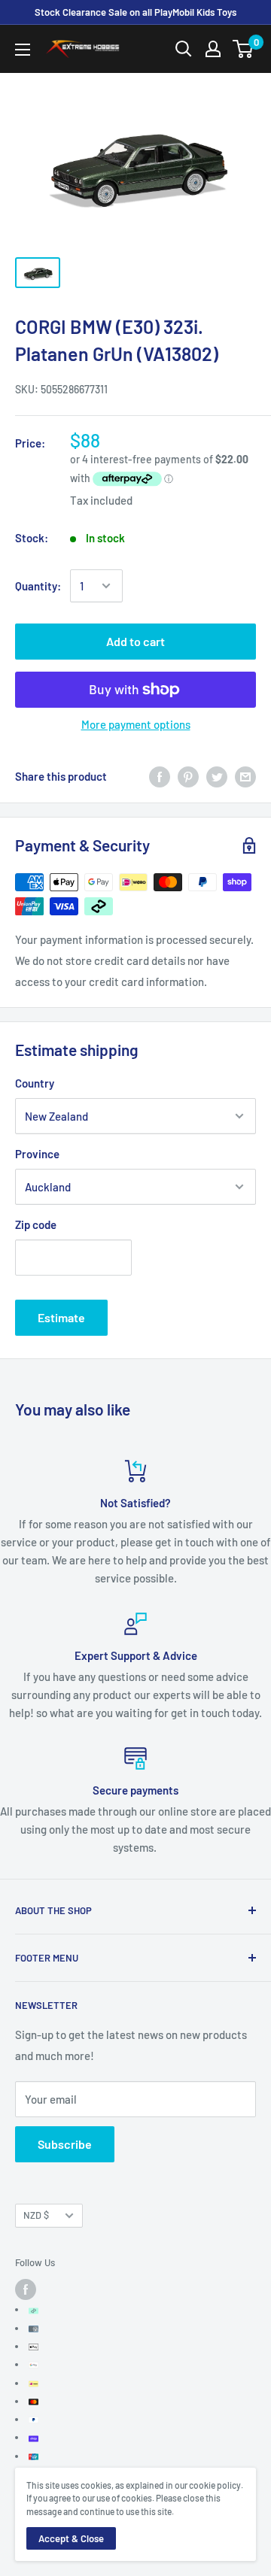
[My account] (213, 49)
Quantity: (38, 586)
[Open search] (184, 49)
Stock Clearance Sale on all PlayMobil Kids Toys (135, 12)
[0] (244, 49)
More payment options (136, 724)
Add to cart (135, 641)
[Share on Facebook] (160, 776)
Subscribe (65, 2144)
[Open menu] (23, 50)
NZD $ (36, 2215)
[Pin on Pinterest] (188, 776)
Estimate (61, 1317)
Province (37, 1154)
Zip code (36, 1224)
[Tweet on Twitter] (217, 776)
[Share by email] (245, 776)
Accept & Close (71, 2538)
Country (35, 1083)
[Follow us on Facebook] (26, 2289)
